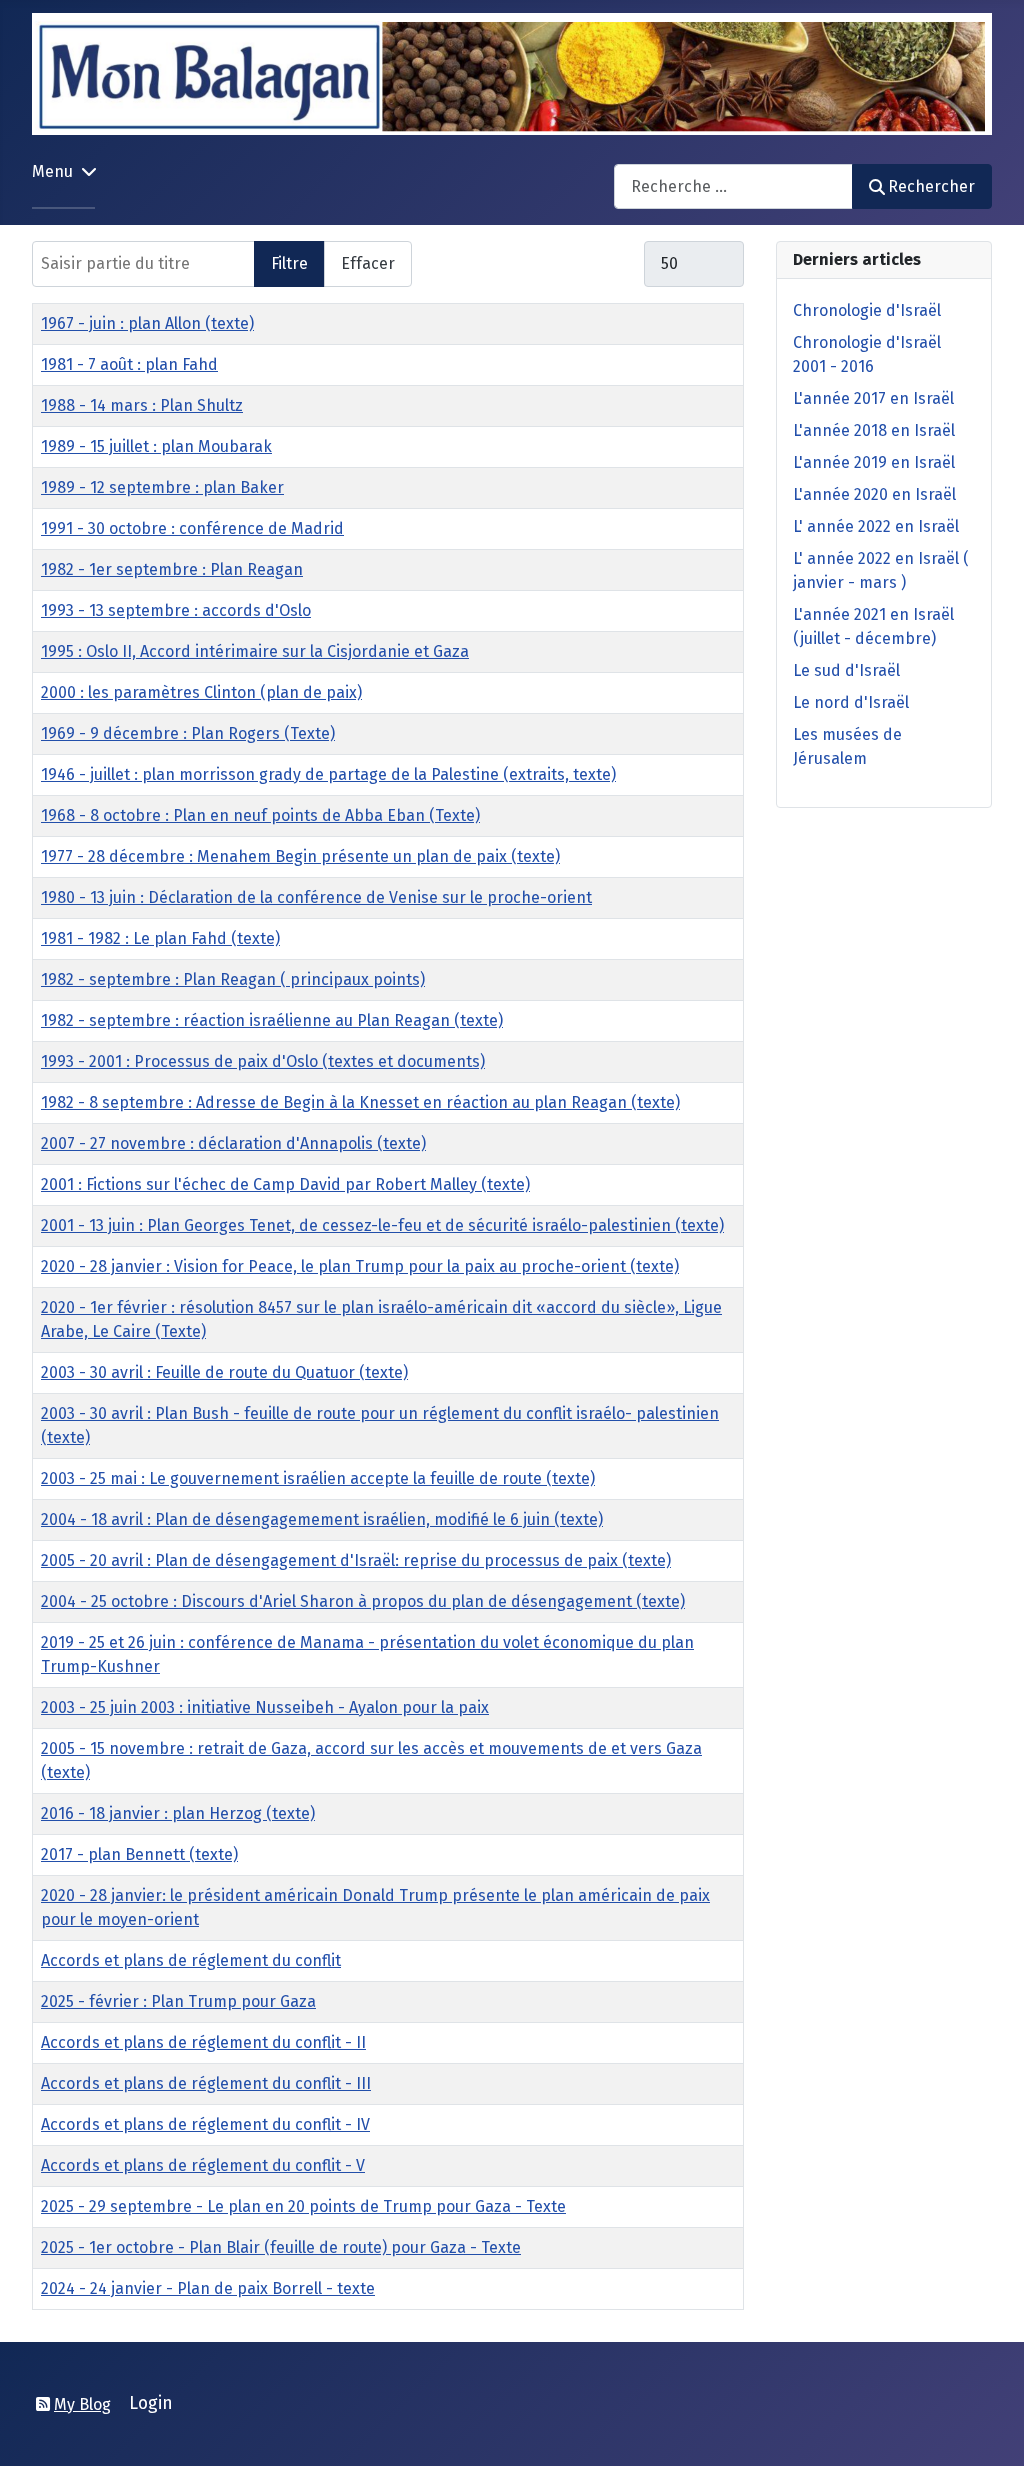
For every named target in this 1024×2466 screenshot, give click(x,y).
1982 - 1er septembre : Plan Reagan (172, 569)
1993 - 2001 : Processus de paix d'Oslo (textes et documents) (263, 1061)
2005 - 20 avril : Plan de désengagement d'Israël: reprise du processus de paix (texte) (356, 1560)
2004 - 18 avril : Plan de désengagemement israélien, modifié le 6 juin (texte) (322, 1519)
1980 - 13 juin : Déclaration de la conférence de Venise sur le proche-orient (316, 897)
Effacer (368, 263)
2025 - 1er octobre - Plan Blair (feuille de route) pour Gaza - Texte (281, 2247)
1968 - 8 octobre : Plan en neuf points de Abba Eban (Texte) (260, 815)
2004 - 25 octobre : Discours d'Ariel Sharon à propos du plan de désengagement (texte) (363, 1601)
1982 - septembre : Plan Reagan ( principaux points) (233, 979)
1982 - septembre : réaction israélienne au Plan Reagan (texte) (272, 1020)
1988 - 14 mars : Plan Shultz (142, 405)
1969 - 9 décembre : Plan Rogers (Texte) (188, 733)
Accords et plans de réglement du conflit (191, 1960)
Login (151, 2403)
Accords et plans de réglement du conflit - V (203, 2165)
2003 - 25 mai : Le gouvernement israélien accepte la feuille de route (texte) (318, 1478)
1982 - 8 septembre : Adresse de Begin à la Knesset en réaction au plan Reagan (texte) (360, 1102)
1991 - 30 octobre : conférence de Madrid (192, 528)
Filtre (289, 263)
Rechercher (931, 186)
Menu (52, 171)
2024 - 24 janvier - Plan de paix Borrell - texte (208, 2288)
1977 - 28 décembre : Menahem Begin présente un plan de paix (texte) (300, 856)
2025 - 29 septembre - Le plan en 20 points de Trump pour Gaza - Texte (303, 2206)
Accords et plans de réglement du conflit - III (206, 2083)
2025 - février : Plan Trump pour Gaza (178, 2001)
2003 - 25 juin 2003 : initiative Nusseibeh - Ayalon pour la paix (265, 1707)
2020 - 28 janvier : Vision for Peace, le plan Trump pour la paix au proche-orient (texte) (360, 1266)
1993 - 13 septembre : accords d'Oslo (176, 610)
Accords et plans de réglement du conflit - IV (205, 2124)
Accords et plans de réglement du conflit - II (203, 2042)
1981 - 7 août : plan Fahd (129, 364)
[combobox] (733, 186)
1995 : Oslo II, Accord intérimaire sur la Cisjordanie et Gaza (255, 651)
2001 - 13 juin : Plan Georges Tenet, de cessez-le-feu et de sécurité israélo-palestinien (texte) (382, 1225)
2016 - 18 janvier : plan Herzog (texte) (178, 1813)
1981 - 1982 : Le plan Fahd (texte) (160, 938)
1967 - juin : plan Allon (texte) (147, 323)
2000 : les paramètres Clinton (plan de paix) (201, 692)
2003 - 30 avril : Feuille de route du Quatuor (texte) (224, 1372)
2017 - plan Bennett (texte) (139, 1854)
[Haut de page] (989, 2429)
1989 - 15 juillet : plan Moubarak (156, 446)
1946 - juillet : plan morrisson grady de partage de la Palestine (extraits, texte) (328, 774)
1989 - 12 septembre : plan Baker (162, 487)
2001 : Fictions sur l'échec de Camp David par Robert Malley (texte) (285, 1184)
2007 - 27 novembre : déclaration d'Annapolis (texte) (233, 1143)
